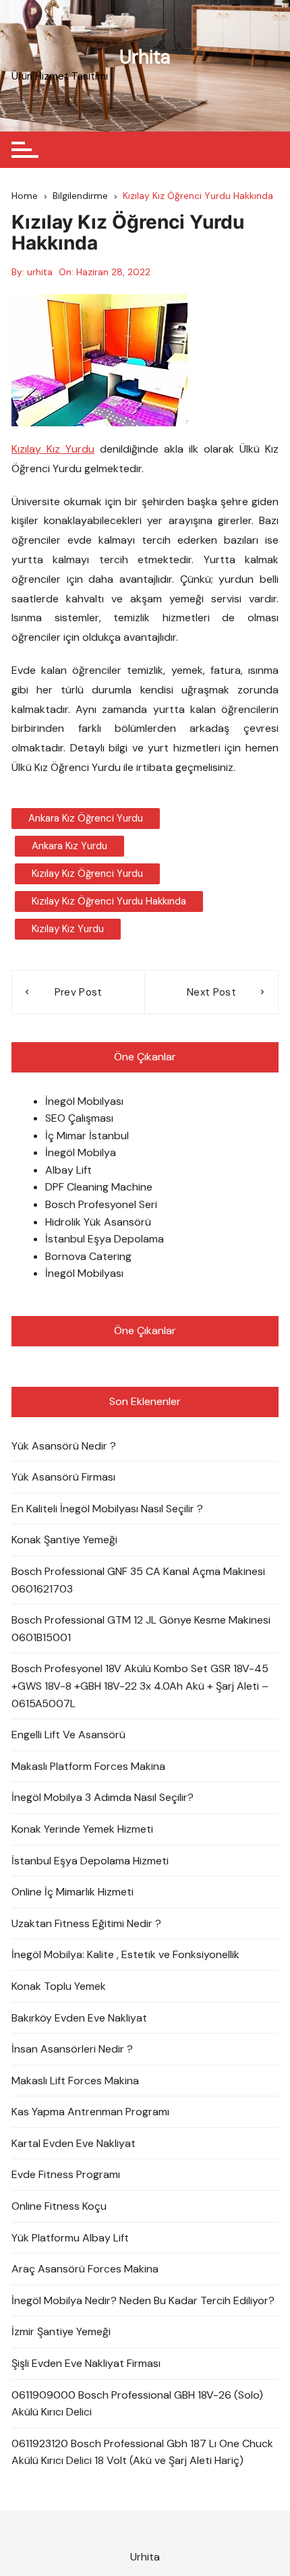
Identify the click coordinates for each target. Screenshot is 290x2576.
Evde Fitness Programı (66, 2174)
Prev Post (79, 992)
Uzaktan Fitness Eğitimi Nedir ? (86, 1923)
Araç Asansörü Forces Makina (85, 2269)
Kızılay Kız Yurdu (53, 449)
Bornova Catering (88, 1256)
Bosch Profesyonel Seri (101, 1204)
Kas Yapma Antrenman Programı (90, 2112)
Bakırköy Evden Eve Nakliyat (79, 2018)
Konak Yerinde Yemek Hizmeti (82, 1829)
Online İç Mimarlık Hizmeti (72, 1892)
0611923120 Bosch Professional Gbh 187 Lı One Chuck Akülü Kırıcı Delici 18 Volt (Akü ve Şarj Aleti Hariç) (142, 2452)
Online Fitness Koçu (59, 2206)
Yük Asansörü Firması (63, 1477)
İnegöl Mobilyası (84, 1101)
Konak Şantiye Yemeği (64, 1540)
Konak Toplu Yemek (59, 1986)
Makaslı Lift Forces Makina (75, 2081)
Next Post (211, 992)
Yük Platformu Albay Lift (70, 2238)
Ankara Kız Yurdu (69, 846)
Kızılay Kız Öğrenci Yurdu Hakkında (109, 901)
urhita (40, 272)
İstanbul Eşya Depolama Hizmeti (90, 1861)
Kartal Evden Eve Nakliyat (74, 2143)
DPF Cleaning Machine (99, 1187)
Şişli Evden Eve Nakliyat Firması (86, 2363)
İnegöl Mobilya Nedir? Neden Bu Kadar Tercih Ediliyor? (143, 2300)
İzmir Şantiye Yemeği (61, 2331)
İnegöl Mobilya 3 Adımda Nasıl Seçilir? (103, 1797)
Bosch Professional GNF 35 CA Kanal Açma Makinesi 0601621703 (138, 1580)
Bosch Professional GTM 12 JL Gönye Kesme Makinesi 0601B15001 (141, 1629)
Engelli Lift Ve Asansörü (68, 1735)
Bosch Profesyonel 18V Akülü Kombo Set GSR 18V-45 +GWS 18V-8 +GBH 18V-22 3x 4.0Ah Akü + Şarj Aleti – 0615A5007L (140, 1686)
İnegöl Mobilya (81, 1152)
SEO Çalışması (79, 1118)
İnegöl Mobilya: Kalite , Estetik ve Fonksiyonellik (125, 1954)
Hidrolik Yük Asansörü (98, 1222)
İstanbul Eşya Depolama (105, 1239)
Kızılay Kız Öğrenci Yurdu (87, 874)
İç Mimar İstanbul (87, 1136)
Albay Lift (68, 1170)
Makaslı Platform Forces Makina (88, 1766)
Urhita (145, 57)
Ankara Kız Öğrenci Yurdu (86, 818)
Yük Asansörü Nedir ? (64, 1446)
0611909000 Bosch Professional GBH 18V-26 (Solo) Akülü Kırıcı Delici (137, 2404)
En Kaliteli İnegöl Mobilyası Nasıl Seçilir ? (107, 1509)
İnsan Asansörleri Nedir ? (72, 2049)
